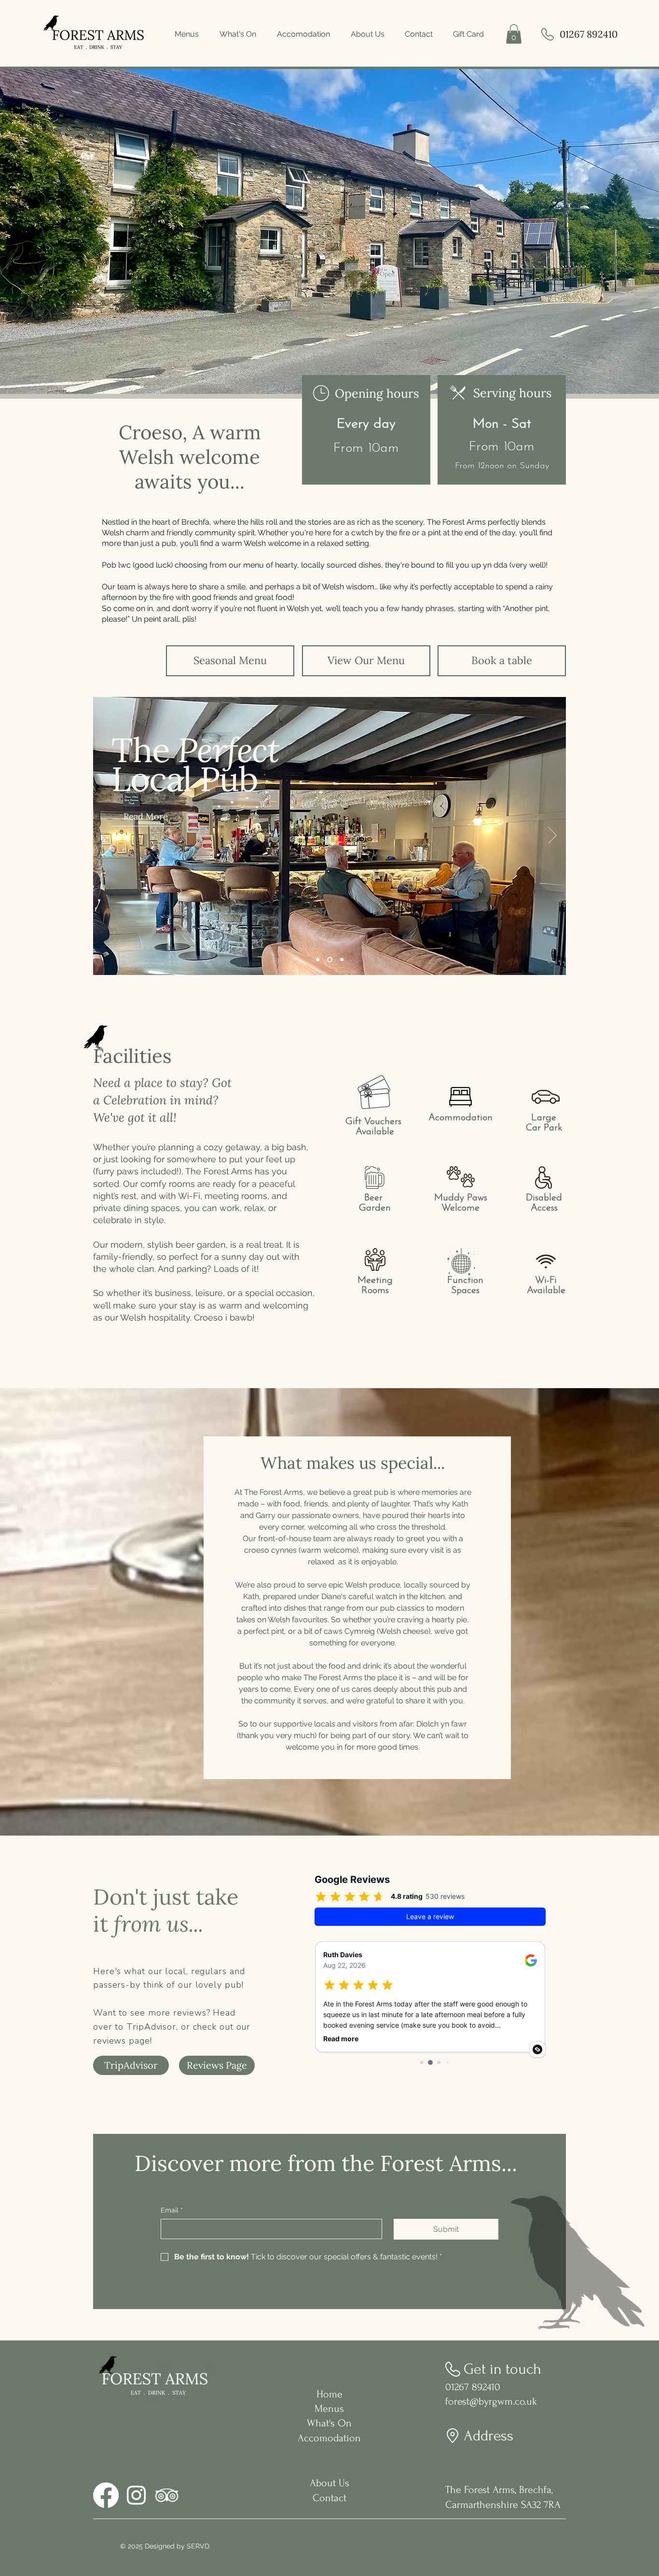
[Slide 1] (318, 959)
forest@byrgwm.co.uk (491, 2401)
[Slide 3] (342, 959)
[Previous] (107, 836)
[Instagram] (136, 2495)
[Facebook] (106, 2495)
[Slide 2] (330, 959)
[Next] (552, 836)
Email (172, 2210)
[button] (514, 34)
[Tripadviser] (167, 2495)
